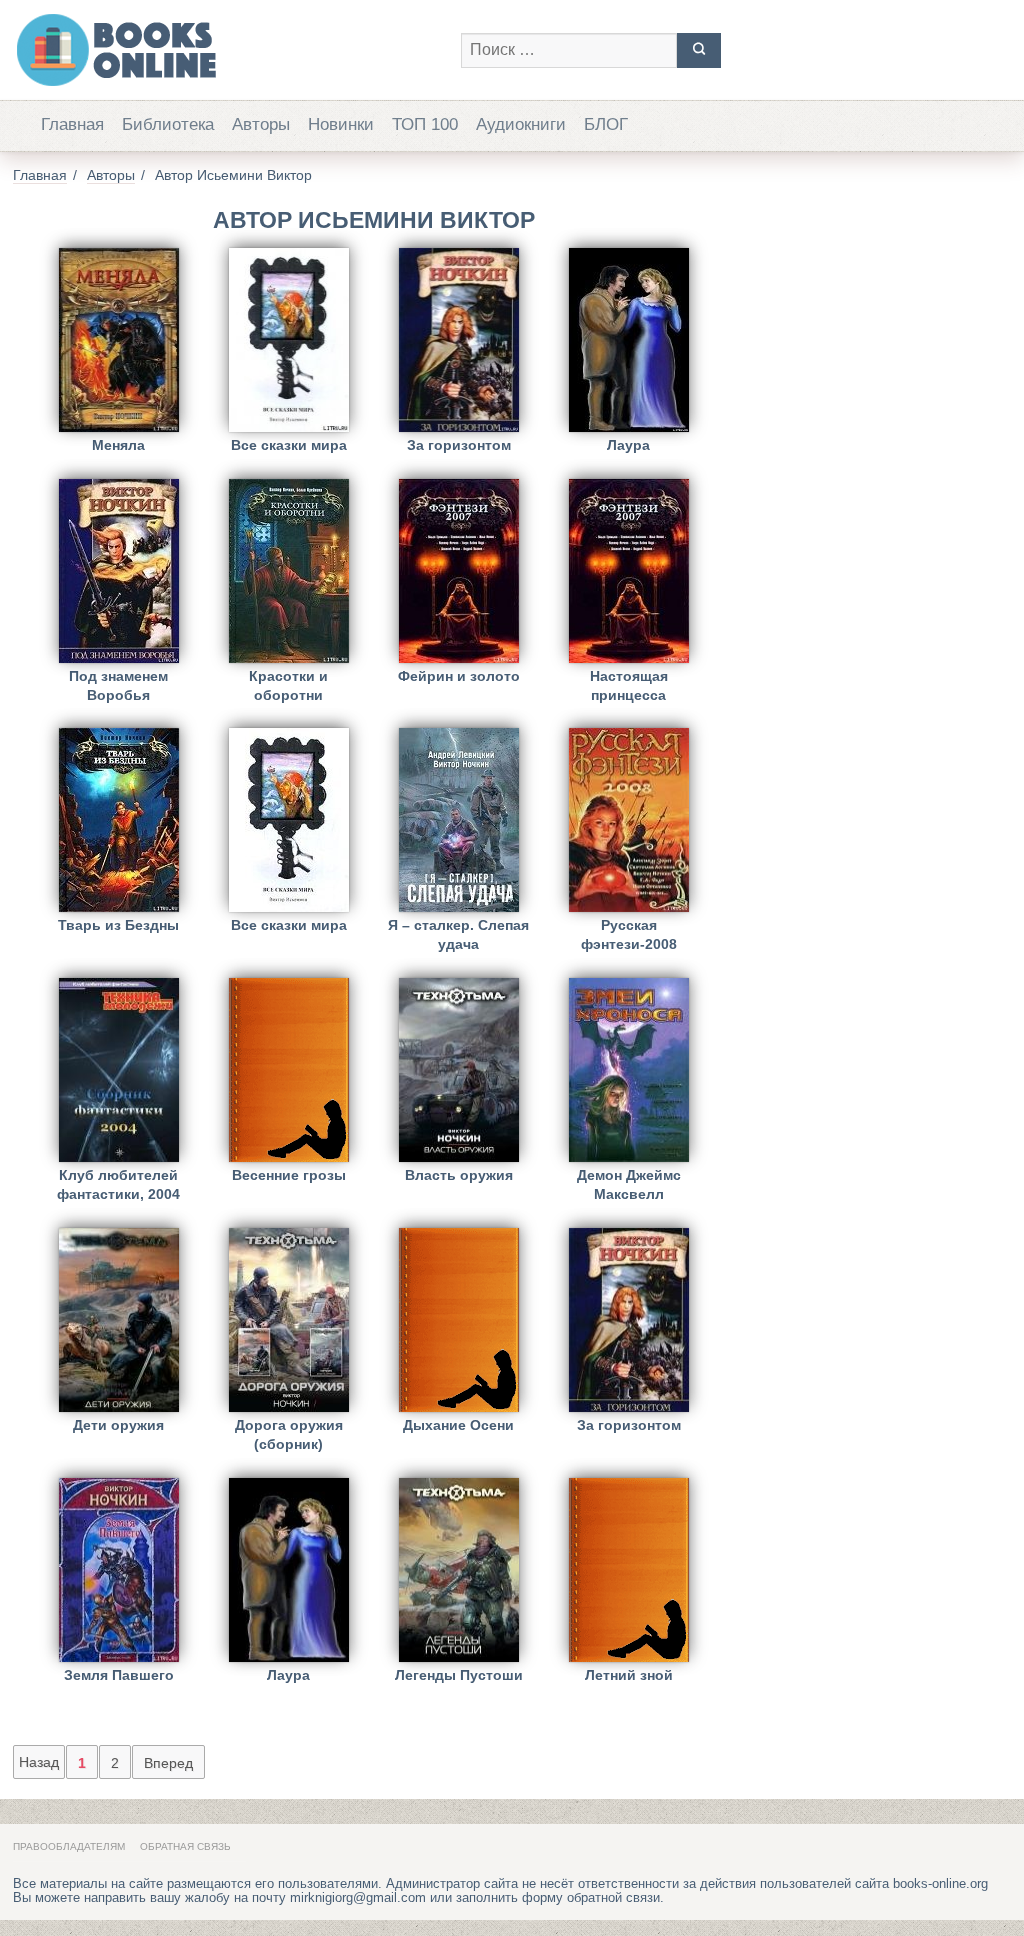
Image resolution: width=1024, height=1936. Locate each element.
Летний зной (629, 1675)
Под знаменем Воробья (118, 685)
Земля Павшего (119, 1675)
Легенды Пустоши (459, 1675)
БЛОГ (606, 124)
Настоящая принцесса (629, 685)
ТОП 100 (425, 124)
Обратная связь (185, 1846)
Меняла (118, 445)
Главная (72, 124)
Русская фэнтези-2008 (629, 934)
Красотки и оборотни (288, 685)
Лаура (628, 445)
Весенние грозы (289, 1175)
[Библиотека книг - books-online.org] (227, 50)
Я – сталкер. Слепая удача (458, 934)
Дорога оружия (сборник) (289, 1434)
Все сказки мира (289, 445)
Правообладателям (69, 1846)
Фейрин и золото (459, 676)
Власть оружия (459, 1175)
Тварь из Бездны (118, 925)
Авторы (261, 124)
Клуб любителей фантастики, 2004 (118, 1184)
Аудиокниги (521, 124)
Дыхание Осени (458, 1425)
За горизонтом (459, 445)
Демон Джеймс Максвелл (629, 1184)
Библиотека (168, 124)
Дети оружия (118, 1425)
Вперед (168, 1763)
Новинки (341, 124)
